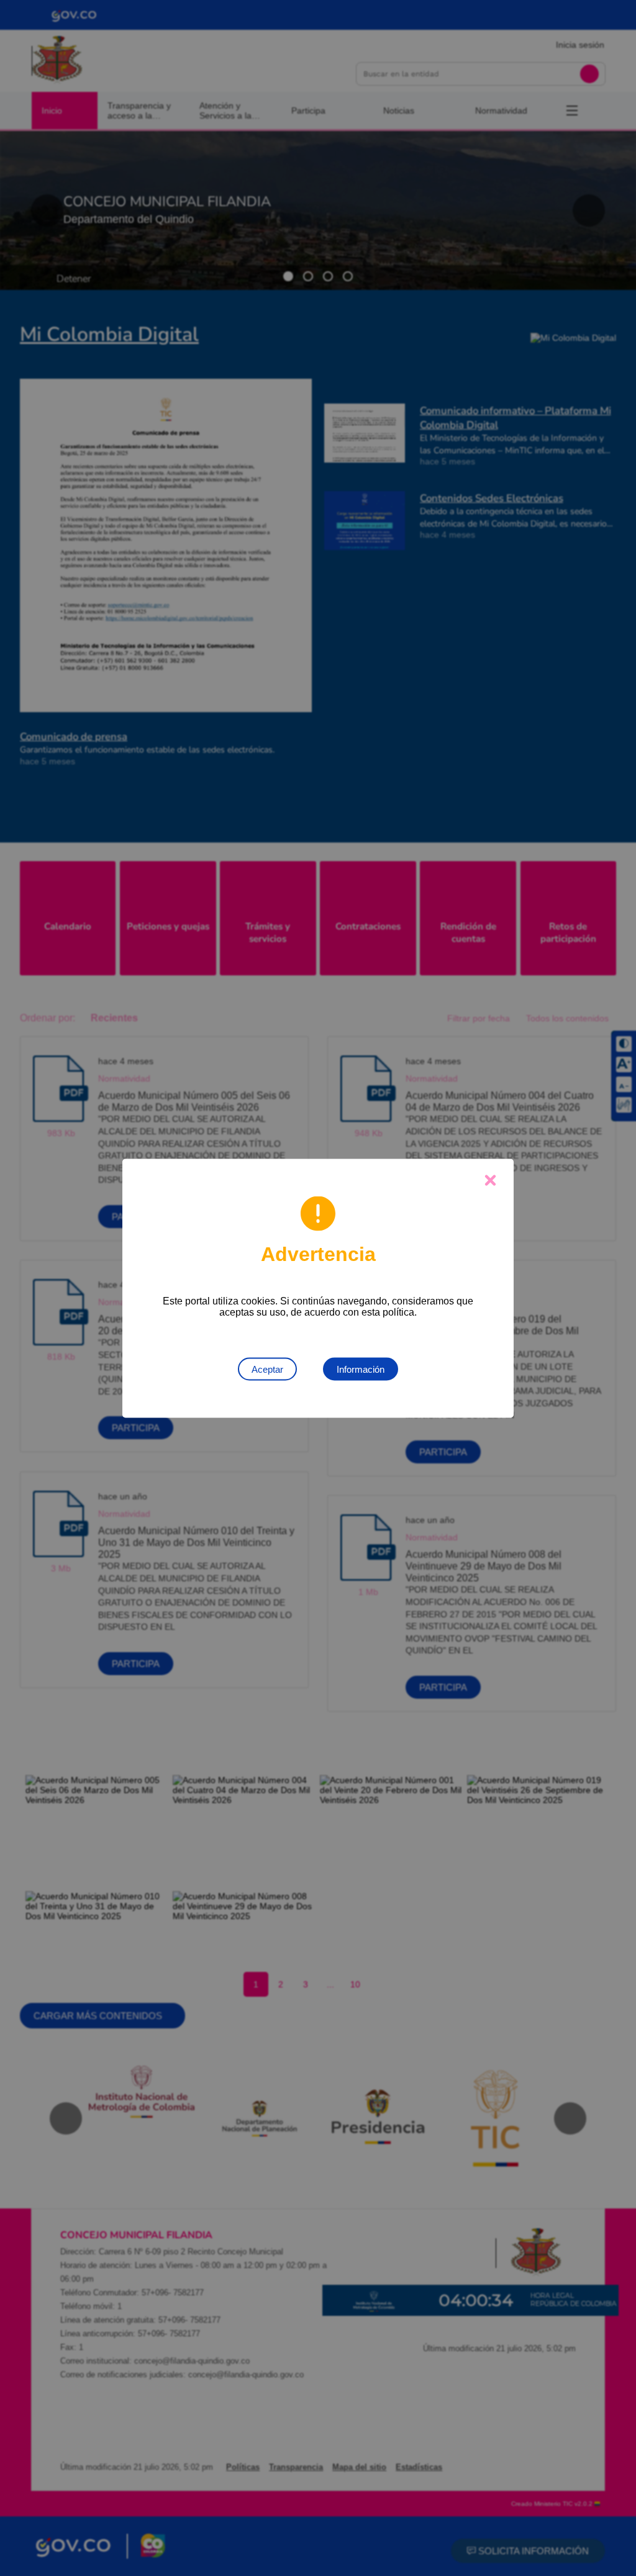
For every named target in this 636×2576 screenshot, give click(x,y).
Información (361, 1369)
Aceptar (267, 1369)
